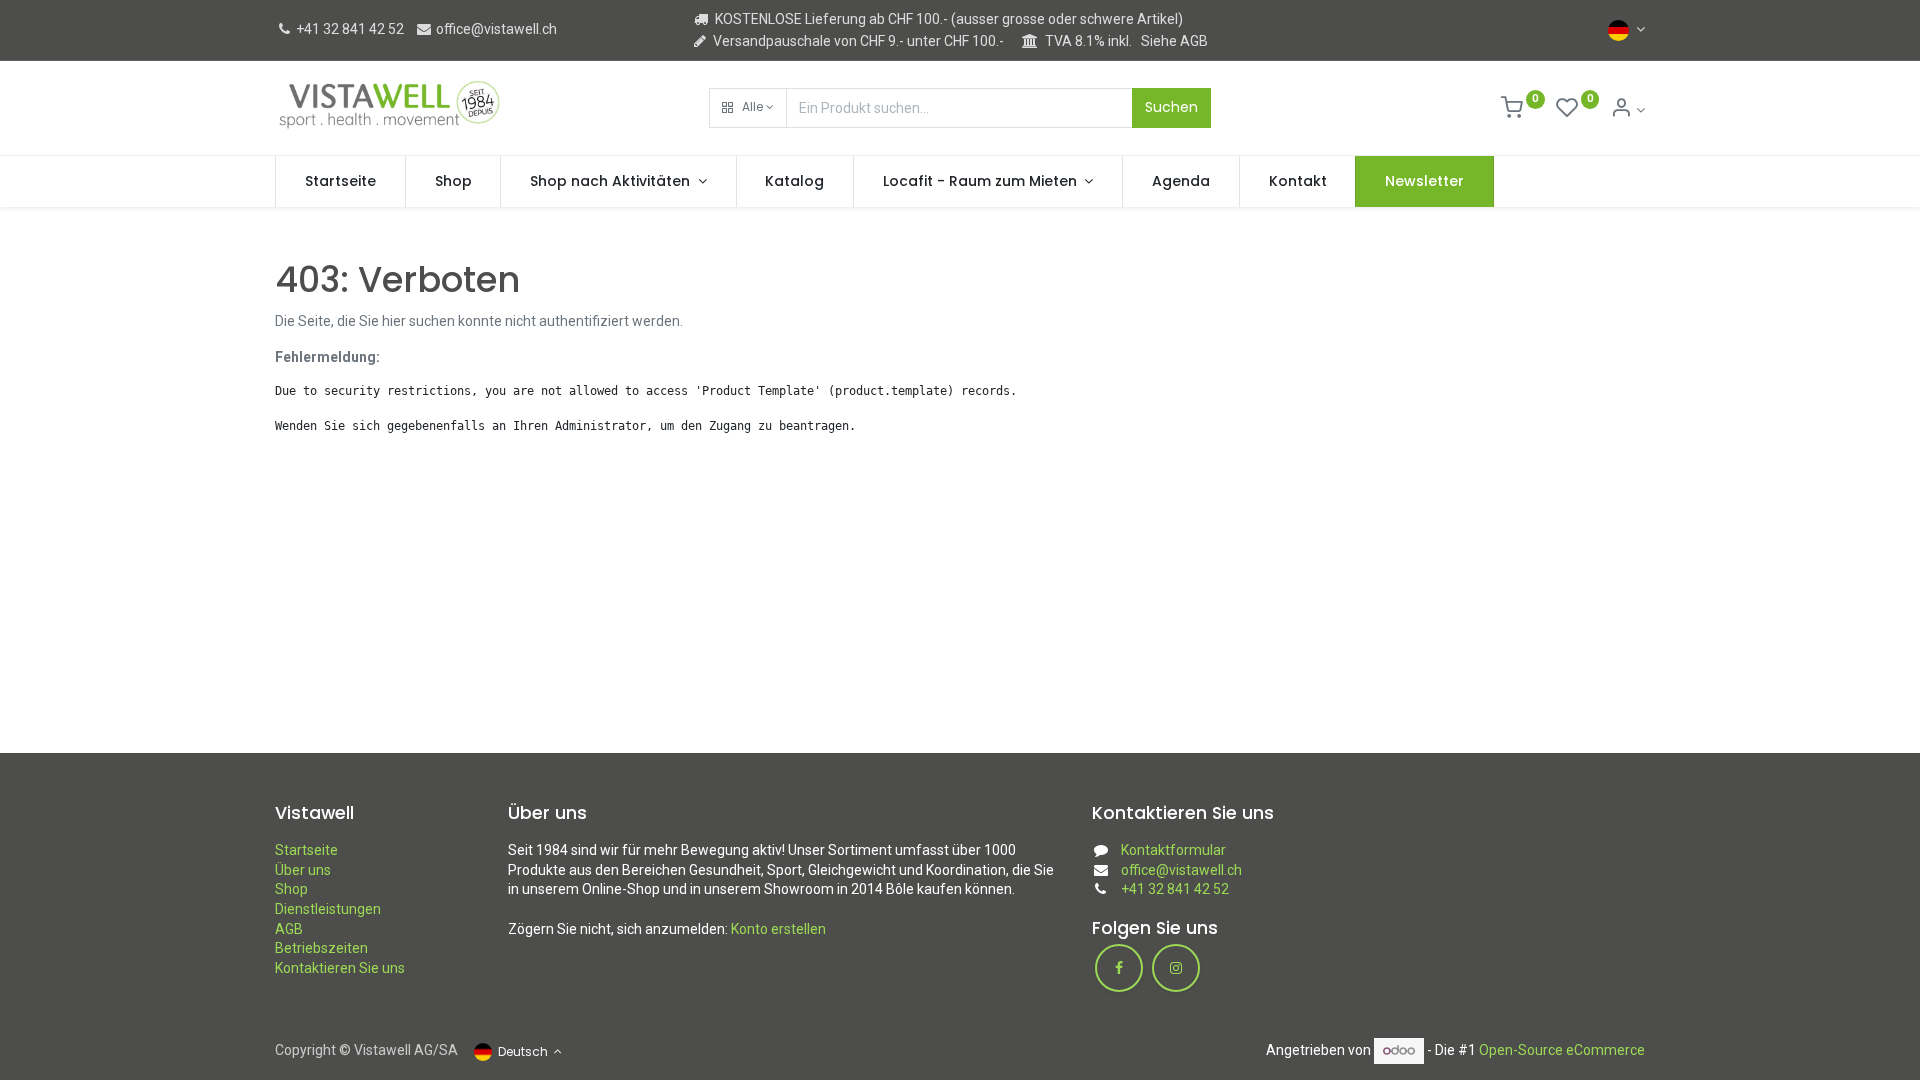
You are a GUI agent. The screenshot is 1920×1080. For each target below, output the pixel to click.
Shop (291, 889)
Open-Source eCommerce (1562, 1050)
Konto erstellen (778, 929)
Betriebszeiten (321, 948)
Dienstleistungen (328, 909)
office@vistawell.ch (495, 29)
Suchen (1171, 107)
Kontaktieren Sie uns (340, 968)
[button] (748, 108)
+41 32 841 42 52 (348, 29)
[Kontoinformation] (1627, 110)
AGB (289, 929)
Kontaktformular (1173, 850)
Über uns (303, 870)
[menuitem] (340, 182)
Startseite (306, 850)
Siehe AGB (1174, 41)
